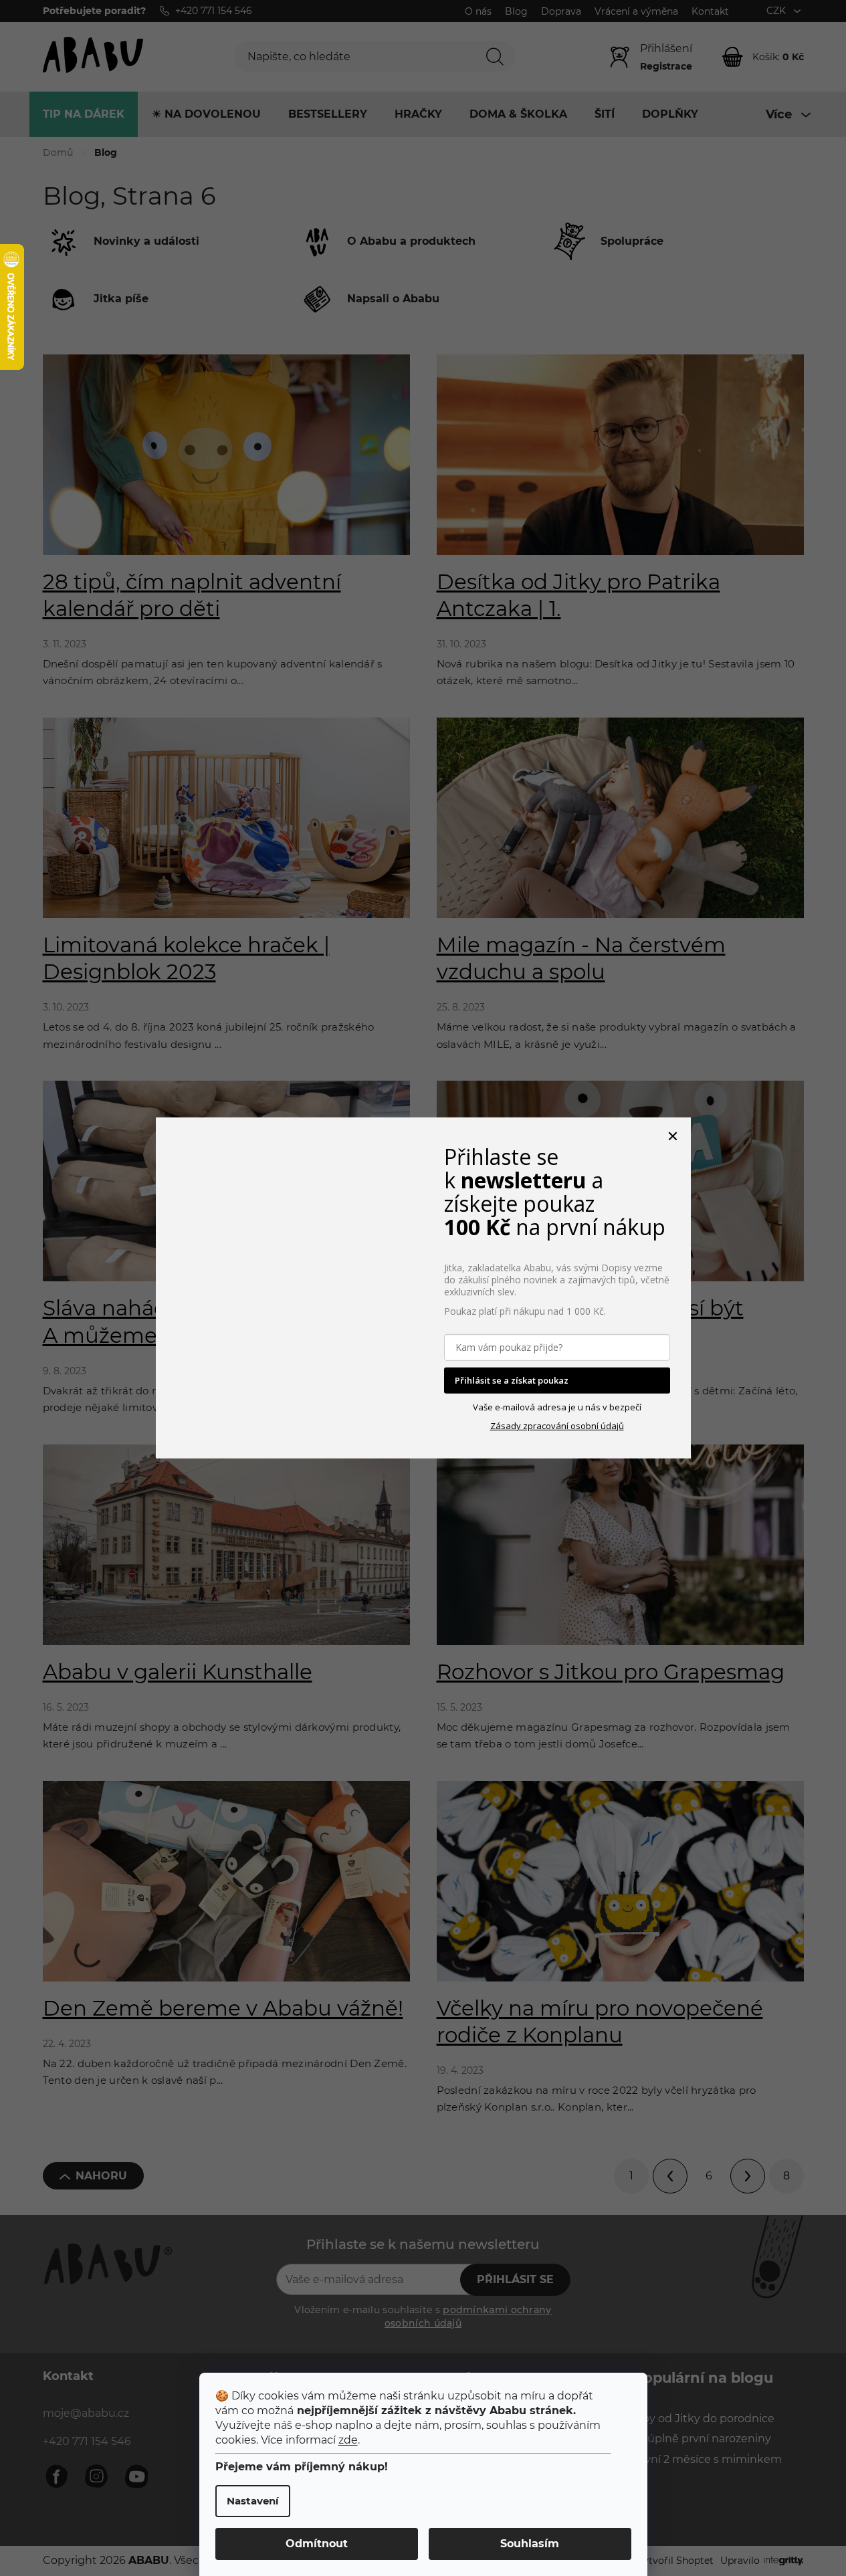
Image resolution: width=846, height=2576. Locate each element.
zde (348, 2440)
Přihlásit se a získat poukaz (512, 1380)
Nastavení (253, 2501)
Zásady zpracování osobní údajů (557, 1426)
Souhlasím (530, 2544)
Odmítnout (317, 2544)
